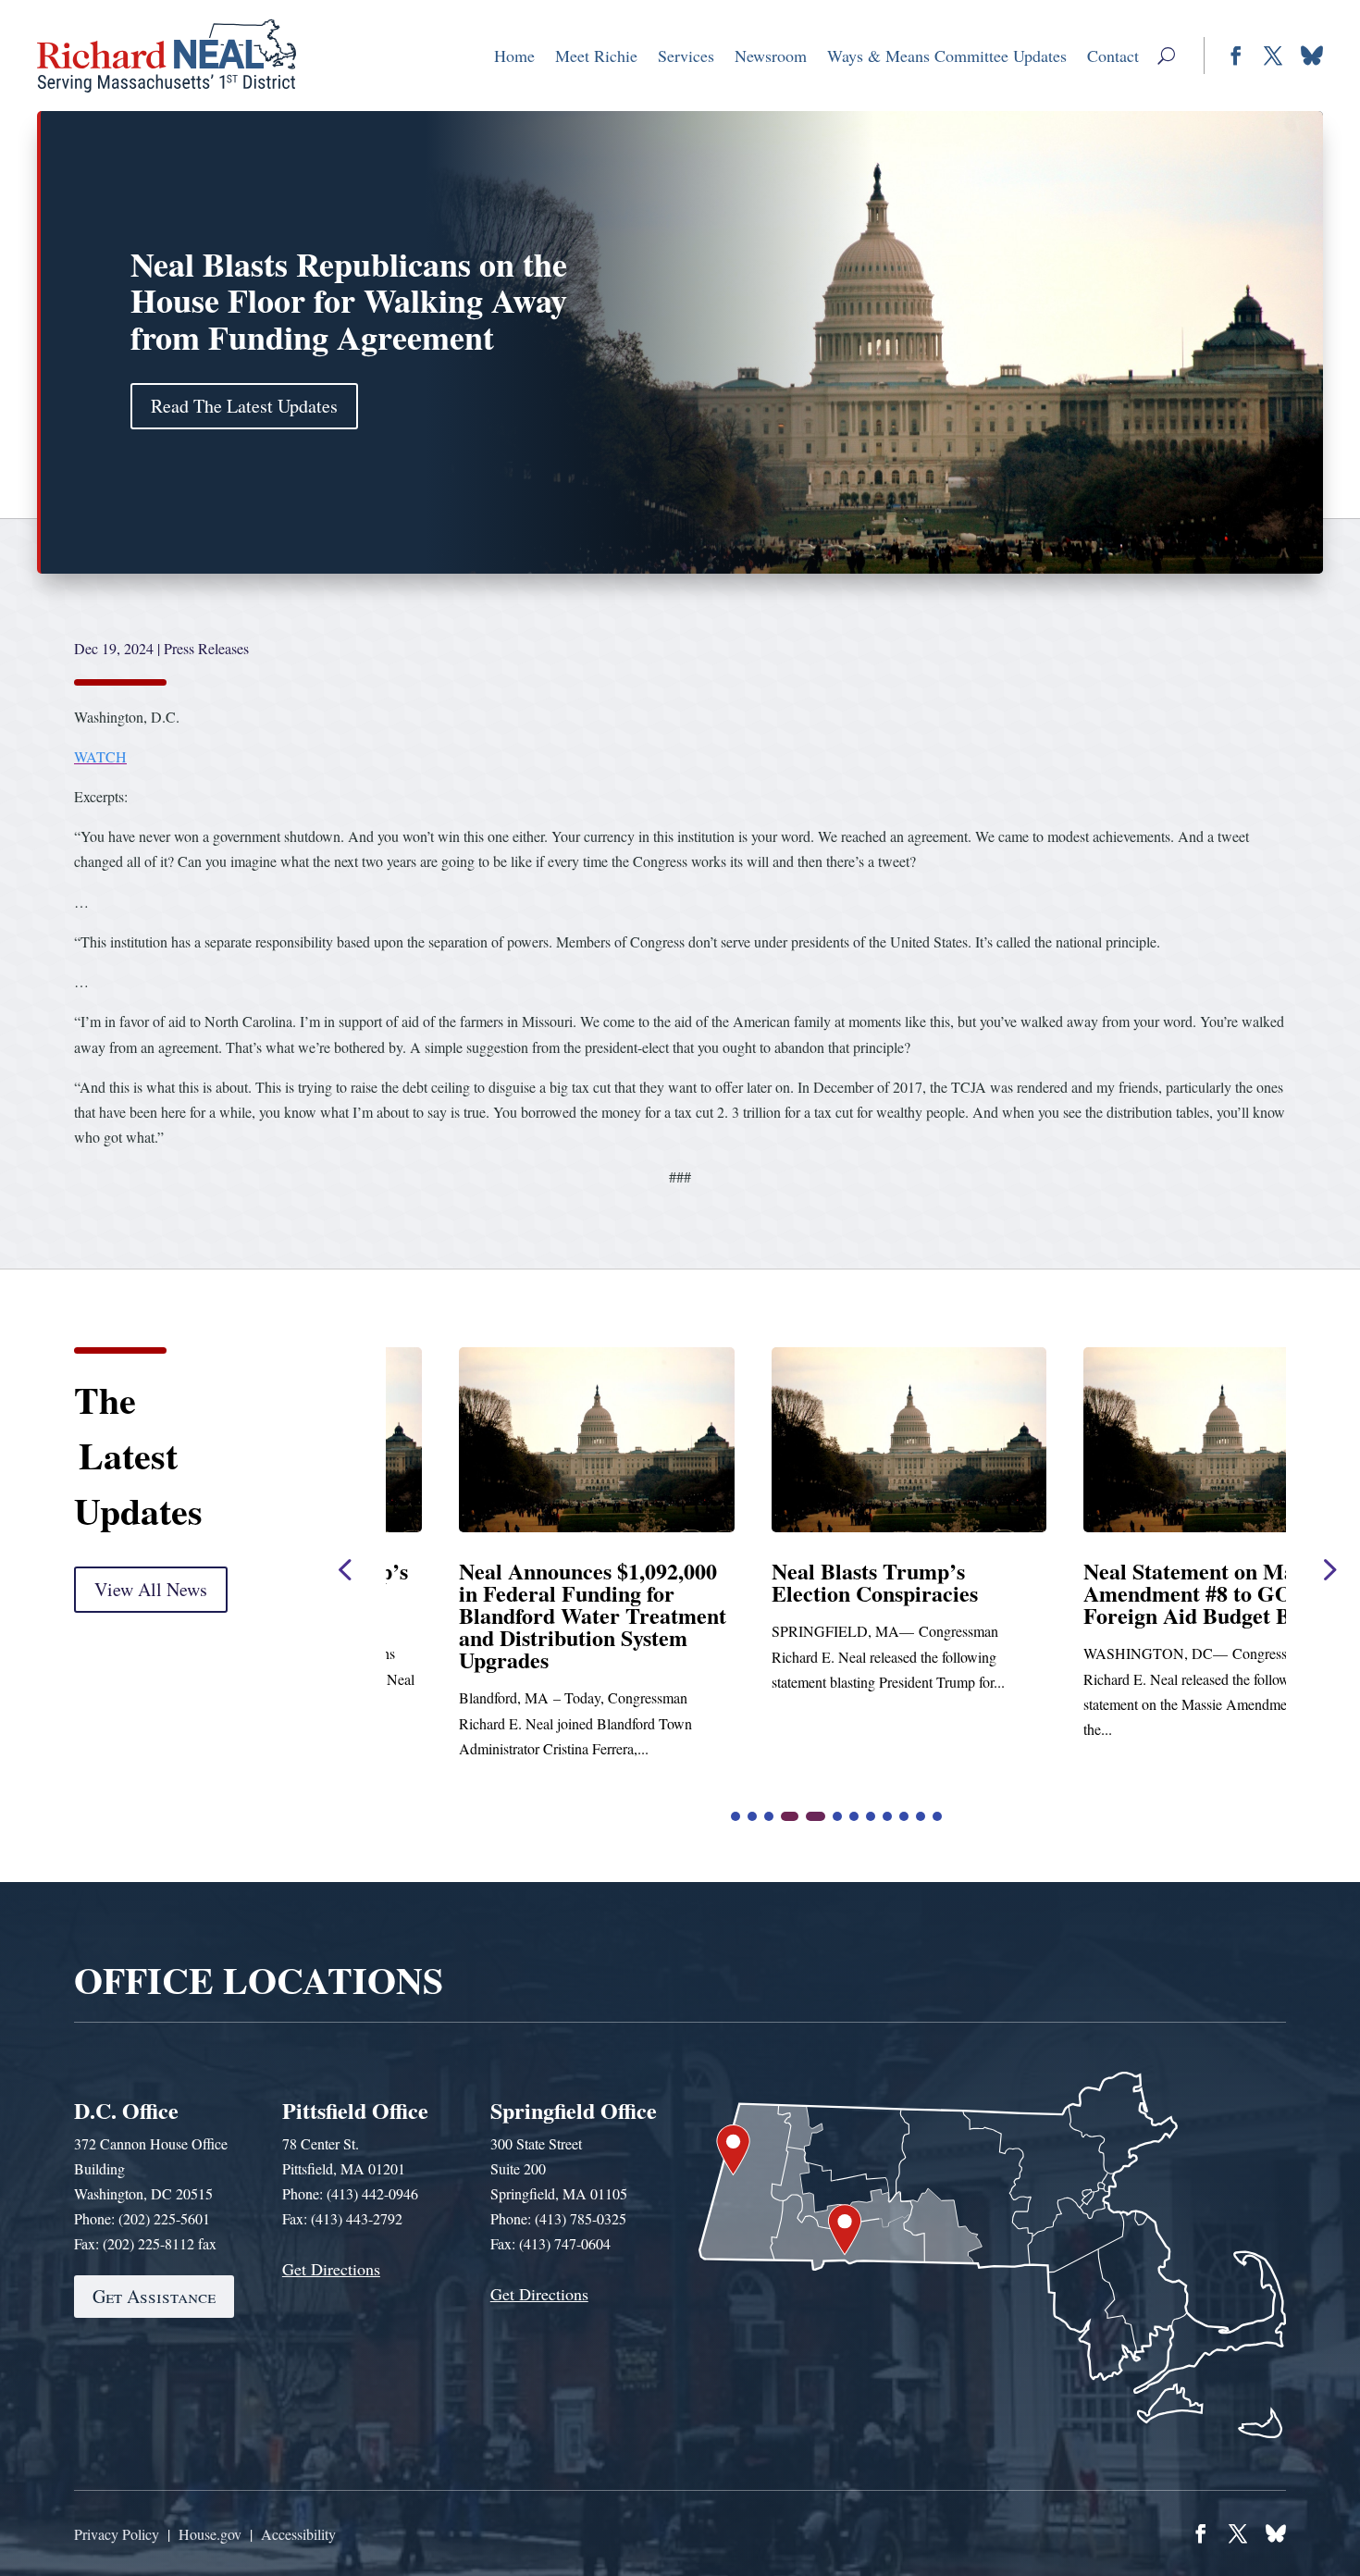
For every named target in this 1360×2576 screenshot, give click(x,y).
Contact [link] (1113, 56)
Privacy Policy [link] (117, 2534)
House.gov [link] (210, 2534)
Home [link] (514, 56)
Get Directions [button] (331, 2269)
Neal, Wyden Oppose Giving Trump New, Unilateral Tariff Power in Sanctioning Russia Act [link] (1145, 1604)
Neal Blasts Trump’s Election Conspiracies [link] (489, 1582)
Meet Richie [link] (596, 56)
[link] (167, 56)
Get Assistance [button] (154, 2296)
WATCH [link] (100, 756)
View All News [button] (151, 1589)
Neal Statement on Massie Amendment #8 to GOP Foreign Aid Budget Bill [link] (821, 1593)
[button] (1166, 56)
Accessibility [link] (298, 2534)
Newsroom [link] (771, 56)
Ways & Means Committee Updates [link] (947, 56)
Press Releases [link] (206, 648)
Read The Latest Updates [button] (244, 406)
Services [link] (686, 56)
